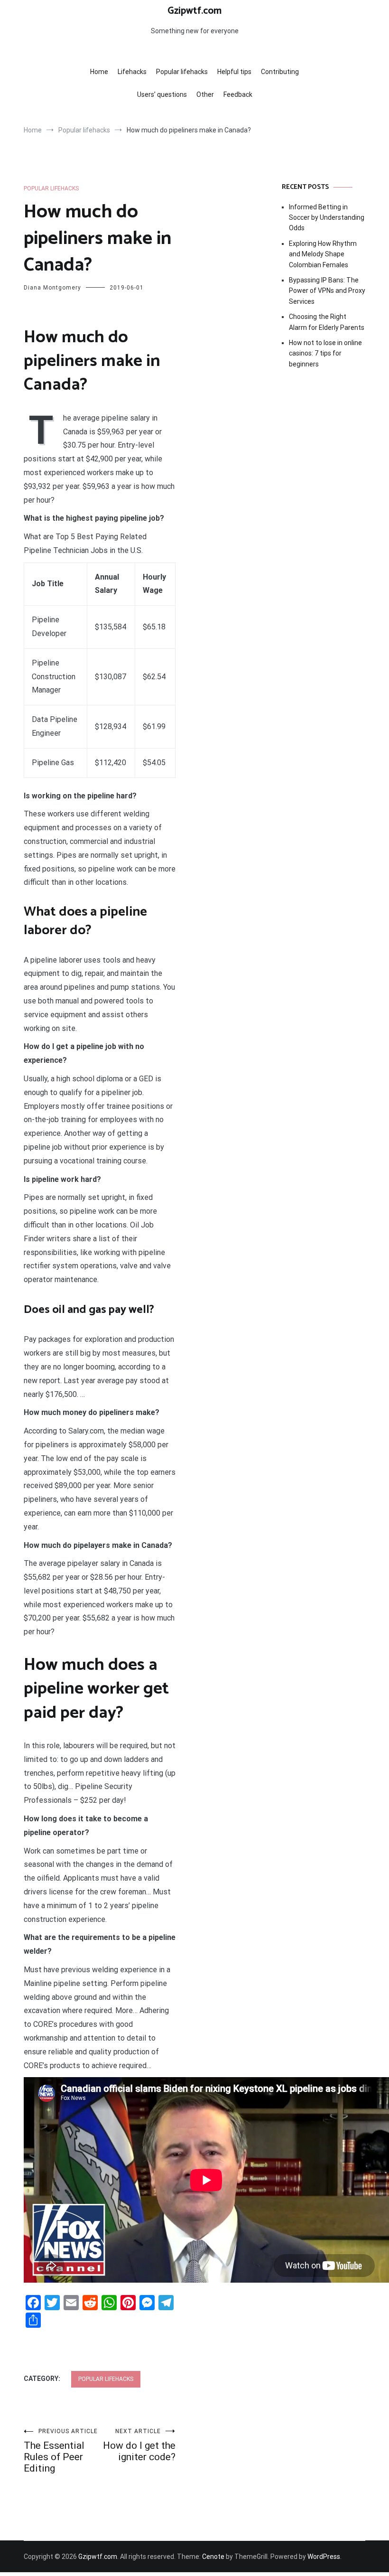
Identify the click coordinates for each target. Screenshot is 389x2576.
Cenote (213, 2557)
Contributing (280, 72)
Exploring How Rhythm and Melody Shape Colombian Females (323, 254)
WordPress (324, 2557)
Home (99, 72)
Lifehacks (132, 72)
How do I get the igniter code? (139, 2445)
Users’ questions (162, 94)
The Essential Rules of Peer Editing (61, 2451)
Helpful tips (234, 72)
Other (205, 94)
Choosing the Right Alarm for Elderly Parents (327, 322)
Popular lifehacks (182, 72)
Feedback (238, 94)
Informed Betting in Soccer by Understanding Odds (327, 218)
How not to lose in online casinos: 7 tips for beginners (325, 353)
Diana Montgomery (52, 288)
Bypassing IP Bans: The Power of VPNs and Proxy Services (327, 291)
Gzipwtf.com (194, 11)
